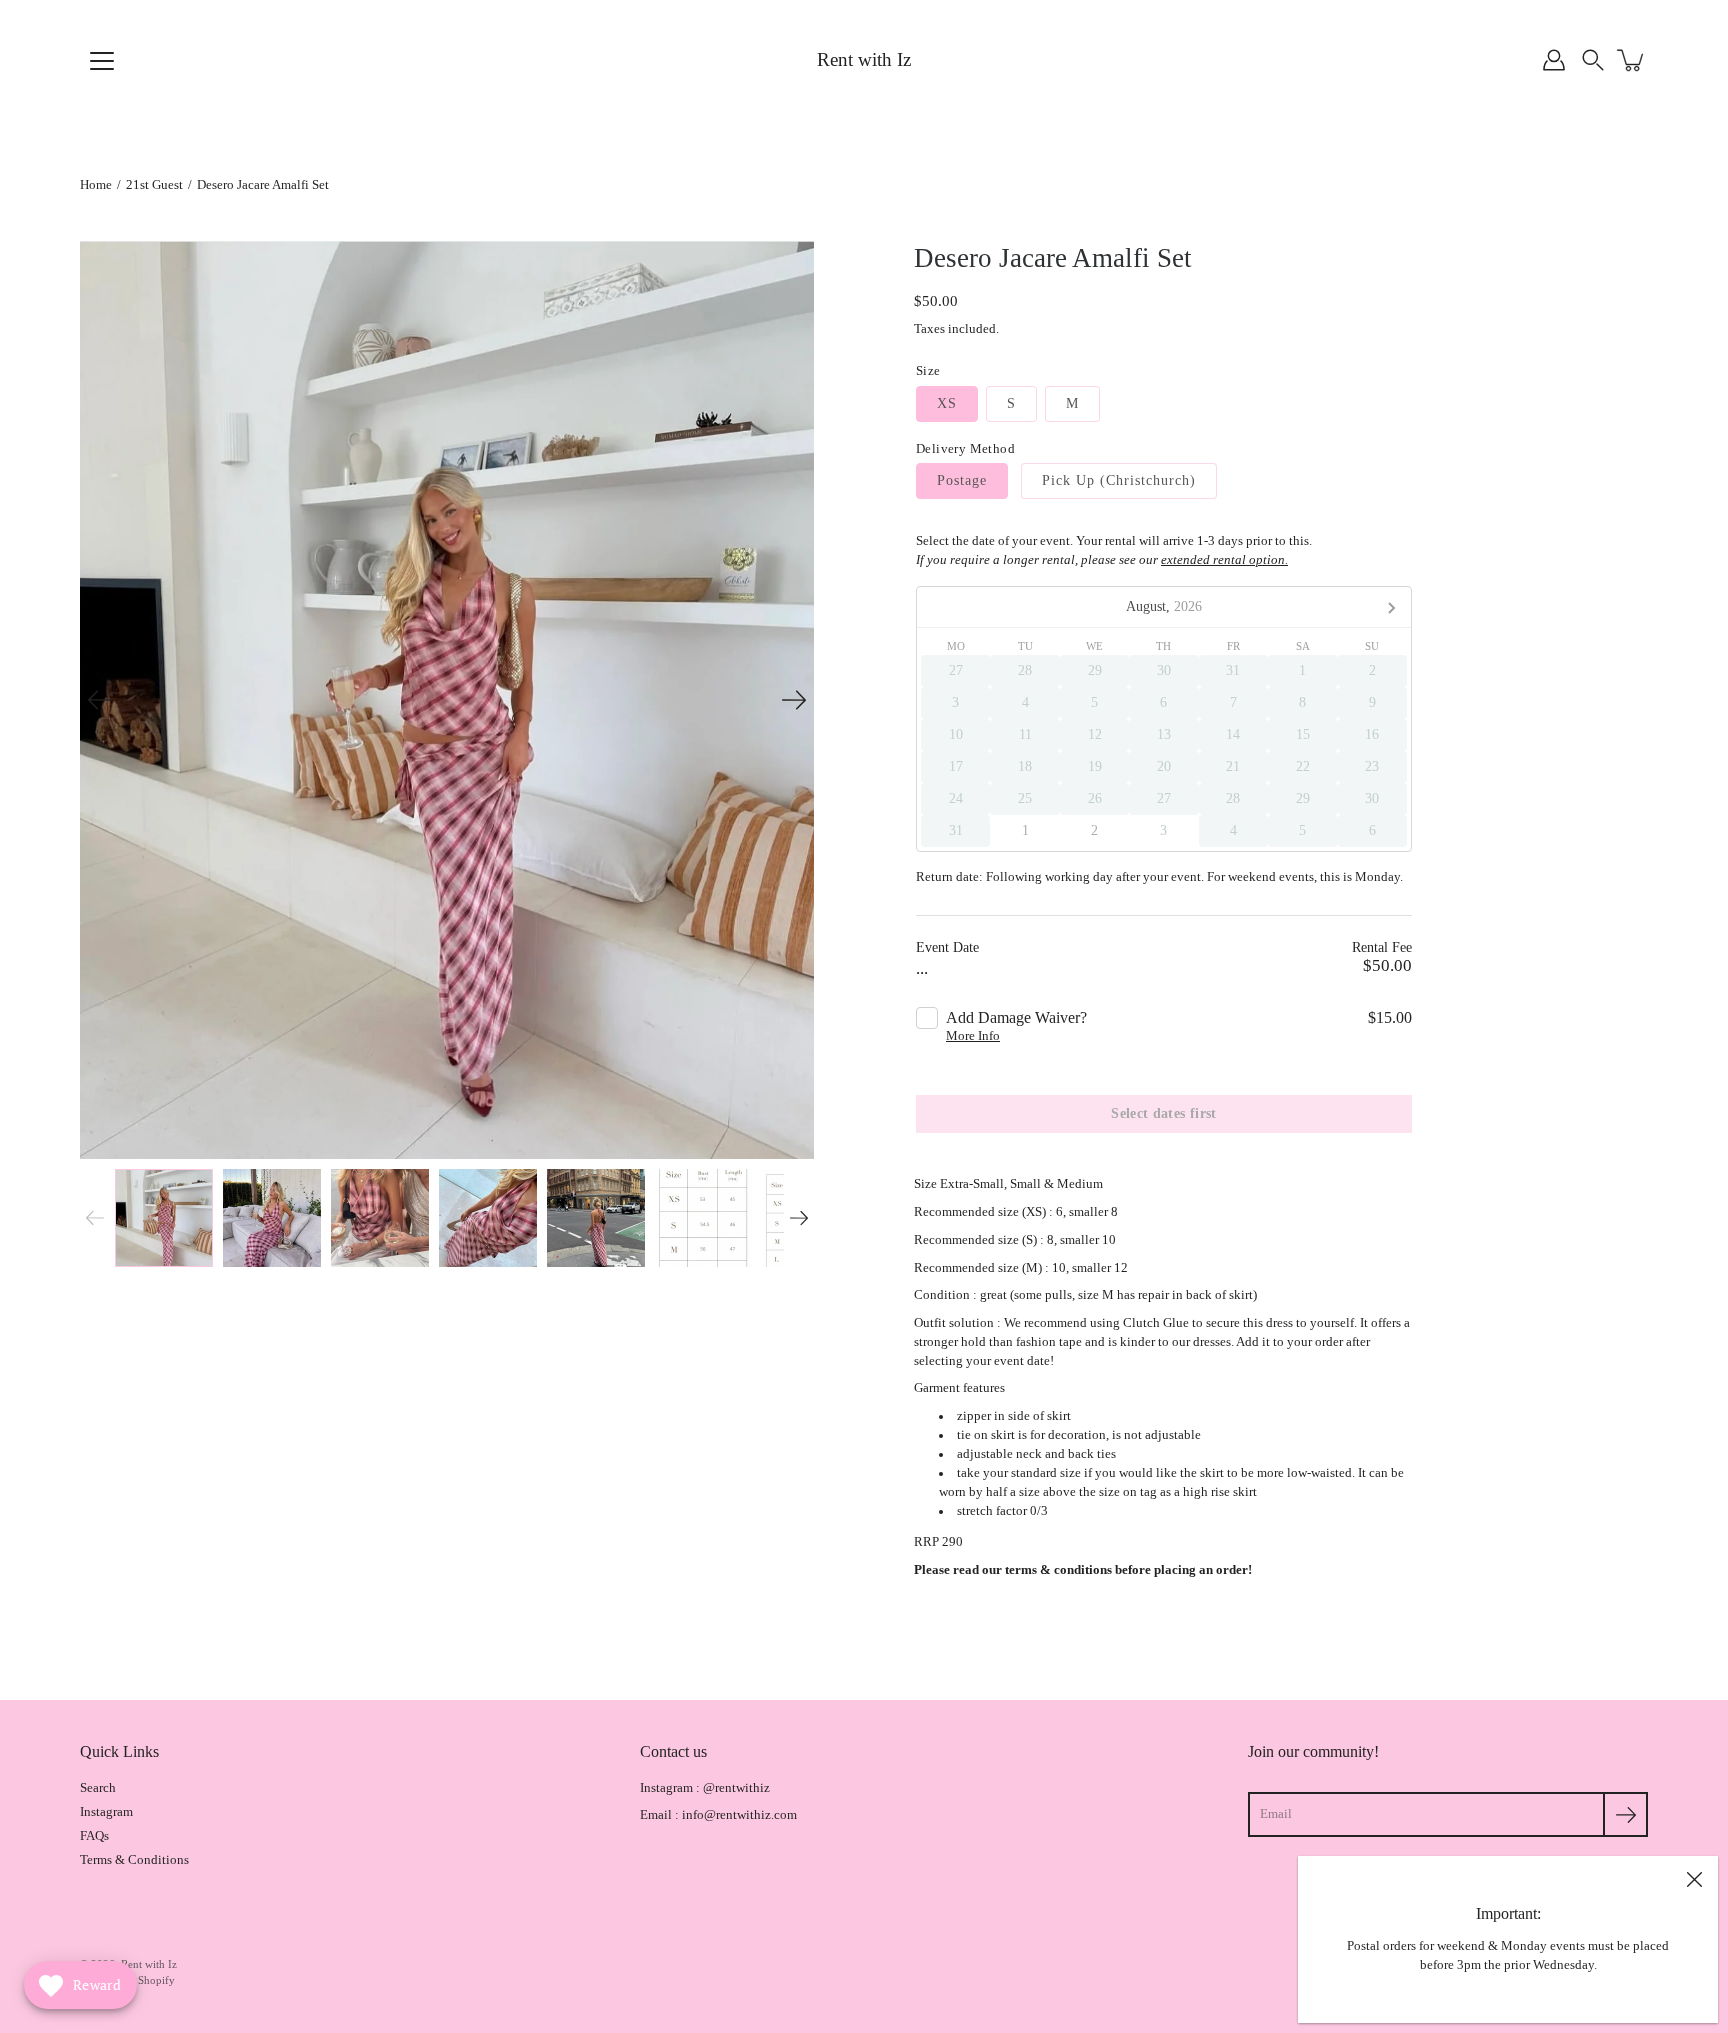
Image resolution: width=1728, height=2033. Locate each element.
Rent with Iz (864, 59)
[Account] (1554, 60)
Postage (962, 480)
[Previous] (100, 700)
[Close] (1694, 1880)
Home (96, 185)
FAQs (94, 1836)
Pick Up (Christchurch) (1119, 480)
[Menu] (102, 61)
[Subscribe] (1625, 1814)
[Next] (794, 700)
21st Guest (154, 185)
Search (98, 1788)
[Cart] (1632, 60)
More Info (973, 1036)
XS (947, 403)
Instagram (106, 1812)
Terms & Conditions (134, 1860)
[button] (1593, 60)
